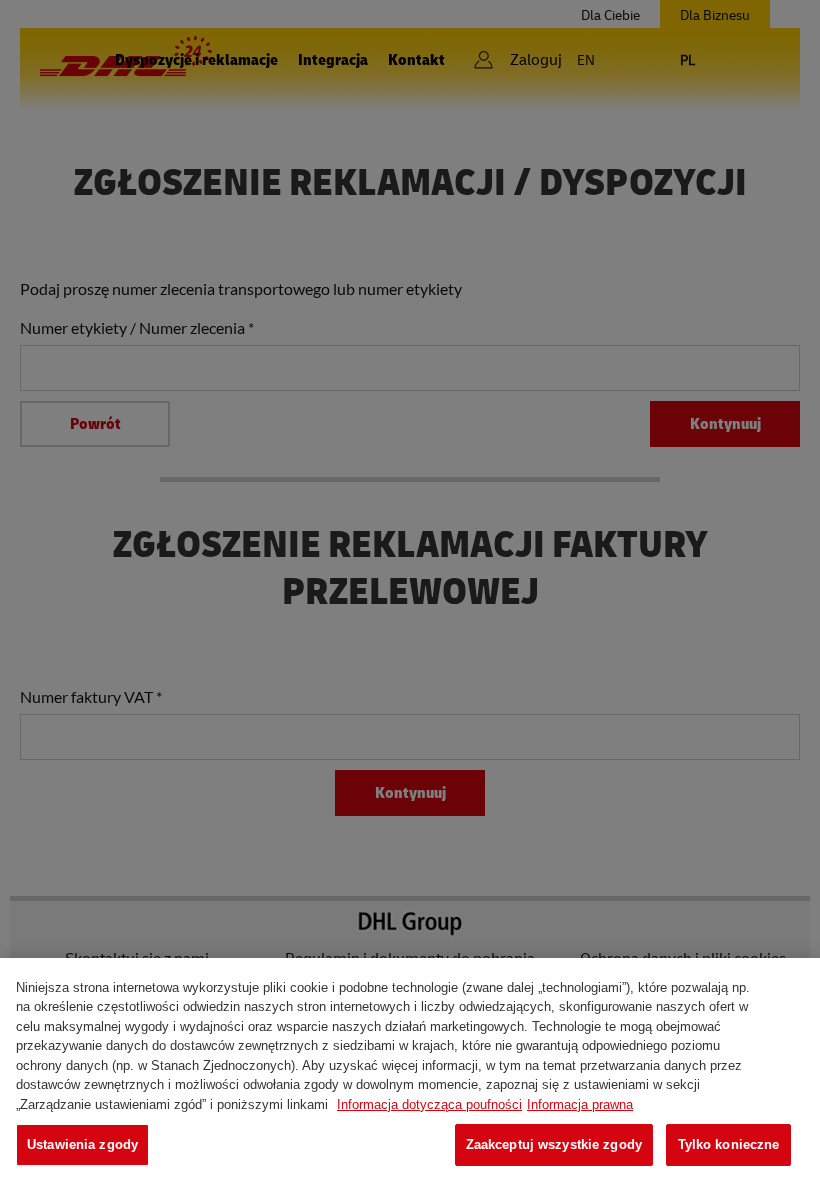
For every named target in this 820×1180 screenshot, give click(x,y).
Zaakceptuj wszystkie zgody (554, 1144)
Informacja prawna (580, 1104)
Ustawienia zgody (82, 1144)
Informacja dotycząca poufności (429, 1104)
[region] (410, 1069)
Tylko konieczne (729, 1144)
